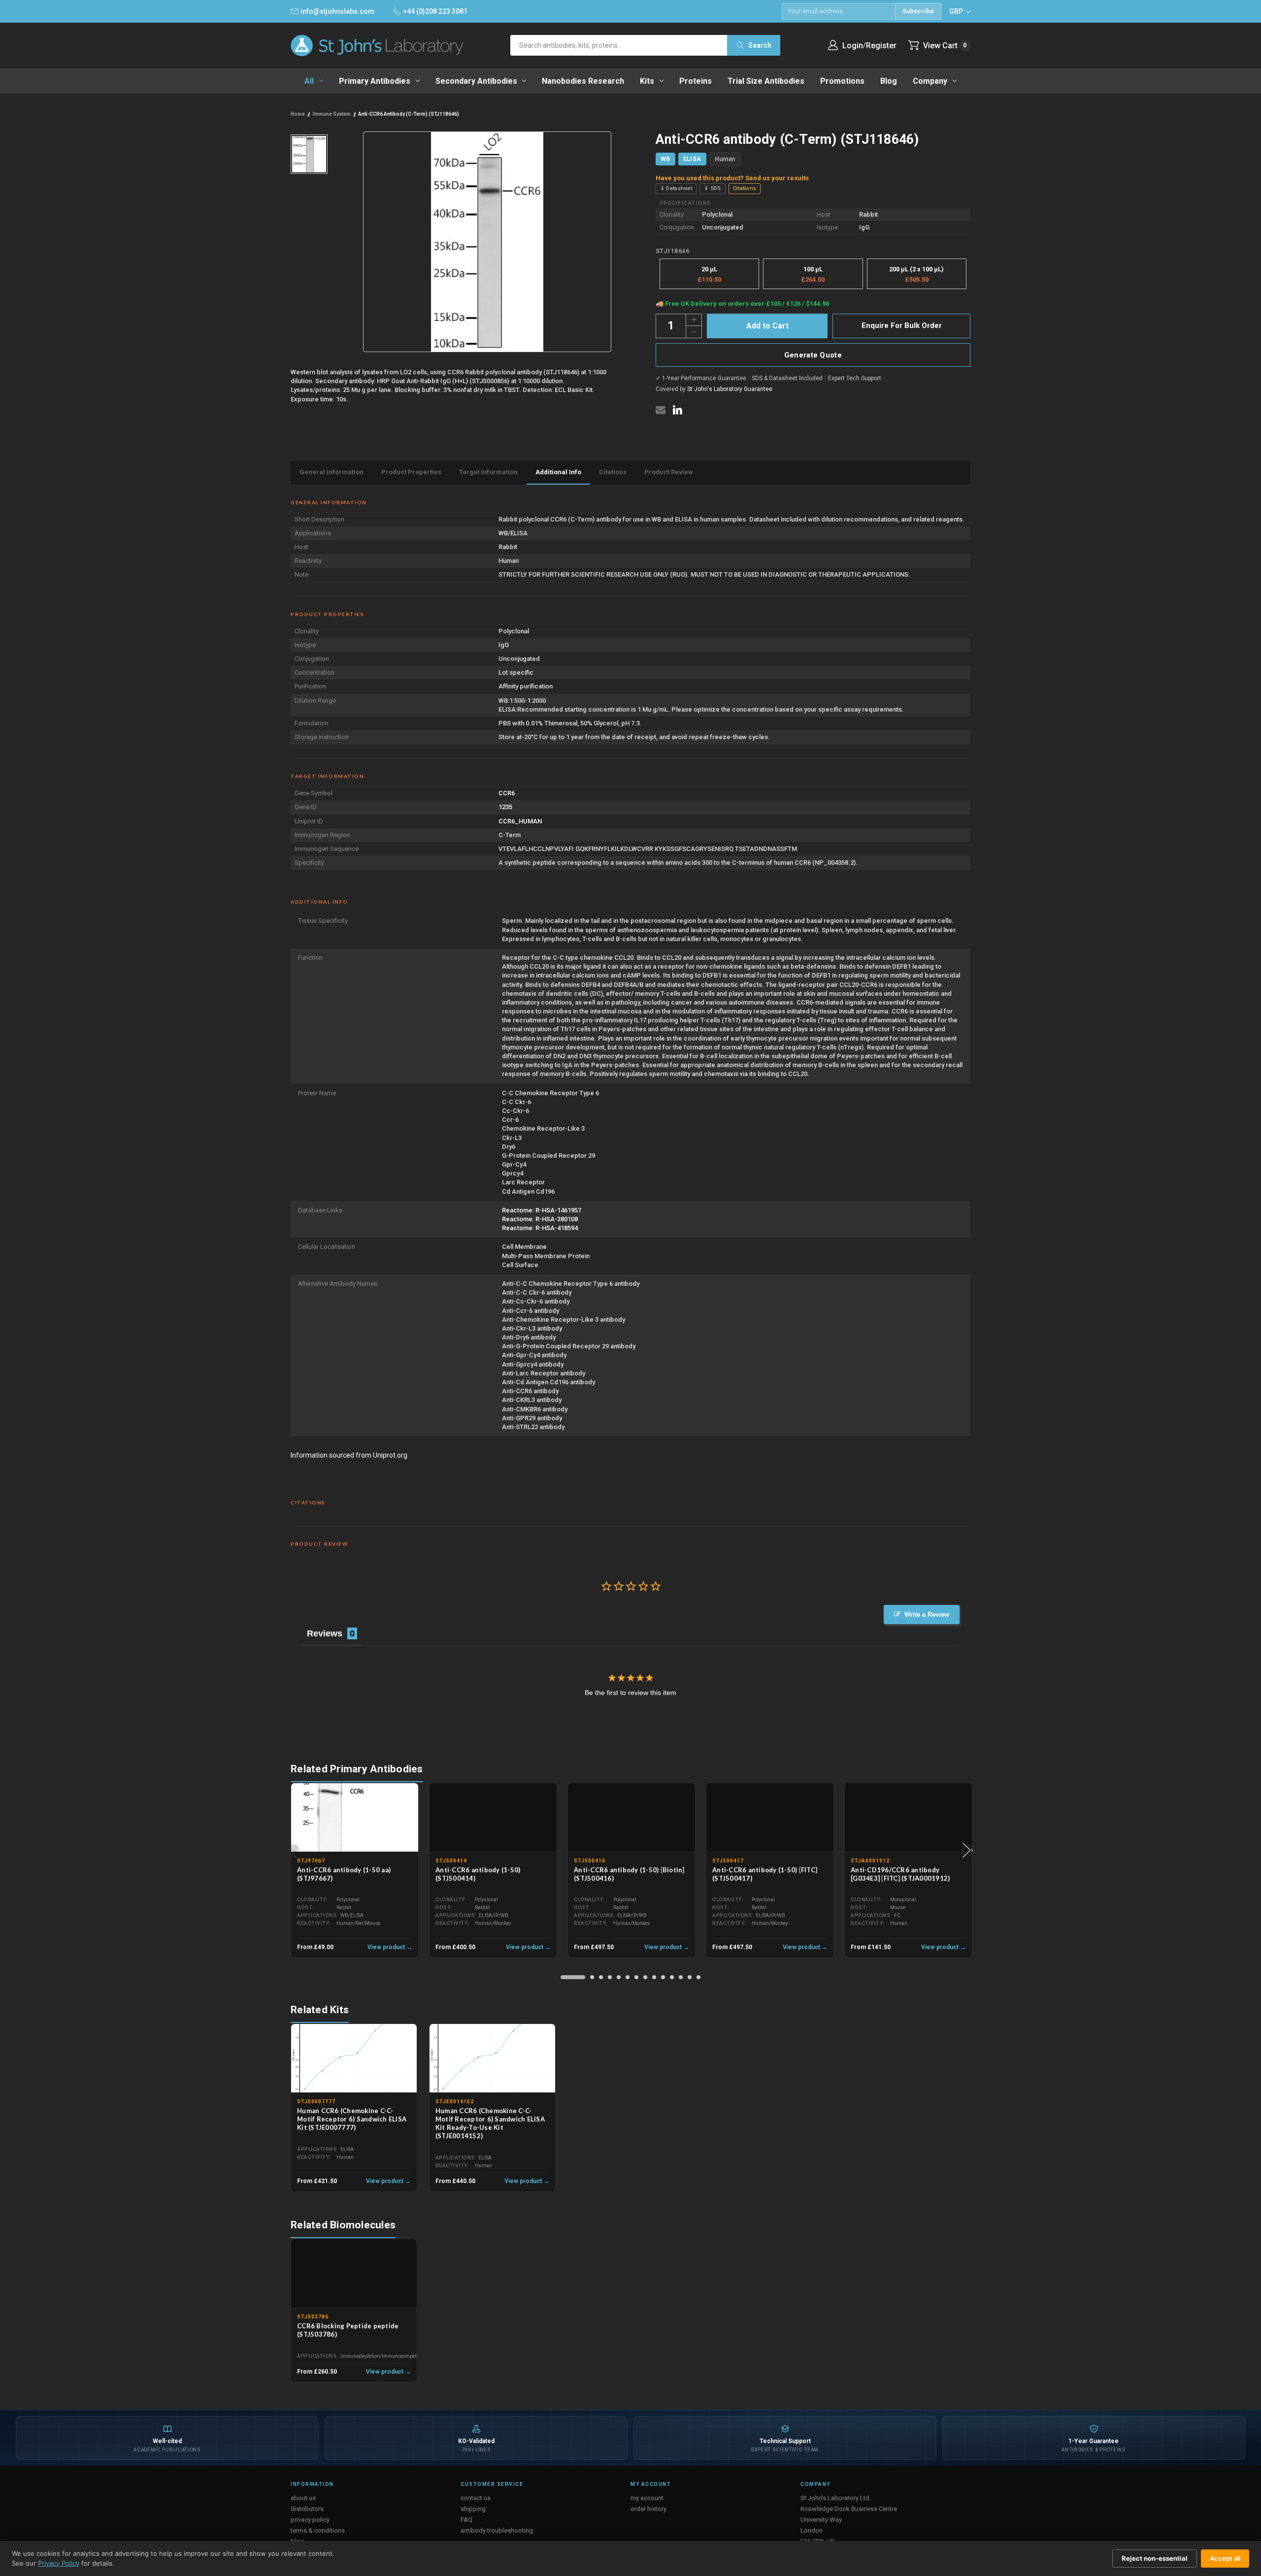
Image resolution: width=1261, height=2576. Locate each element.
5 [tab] (619, 1977)
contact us (476, 2498)
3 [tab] (601, 1977)
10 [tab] (663, 1977)
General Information (332, 472)
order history (648, 2509)
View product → (390, 1947)
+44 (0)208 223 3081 (435, 11)
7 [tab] (636, 1977)
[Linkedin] (677, 410)
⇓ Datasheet (676, 188)
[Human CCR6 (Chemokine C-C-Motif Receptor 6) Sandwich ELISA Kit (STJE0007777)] (354, 2058)
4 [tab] (610, 1977)
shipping (473, 2509)
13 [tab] (690, 1977)
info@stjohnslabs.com (337, 11)
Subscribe (918, 11)
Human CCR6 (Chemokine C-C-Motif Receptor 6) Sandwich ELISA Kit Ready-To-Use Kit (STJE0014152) (490, 2123)
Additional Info (558, 472)
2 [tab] (592, 1977)
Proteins (696, 81)
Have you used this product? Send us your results (732, 178)
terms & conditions (318, 2530)
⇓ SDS (713, 188)
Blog (889, 81)
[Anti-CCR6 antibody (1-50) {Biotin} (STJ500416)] (631, 1818)
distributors (307, 2509)
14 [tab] (698, 1977)
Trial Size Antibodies (766, 81)
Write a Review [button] (927, 1614)
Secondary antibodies (476, 81)
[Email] (661, 410)
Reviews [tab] (325, 1633)
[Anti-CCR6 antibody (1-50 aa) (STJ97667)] (355, 1818)
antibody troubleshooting (497, 2530)
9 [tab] (654, 1977)
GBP (957, 11)
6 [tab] (628, 1977)
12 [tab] (681, 1977)
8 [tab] (645, 1977)
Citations (745, 188)
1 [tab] (573, 1977)
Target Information (488, 472)
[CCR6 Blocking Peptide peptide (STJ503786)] (354, 2274)
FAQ (466, 2520)
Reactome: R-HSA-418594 (540, 1228)
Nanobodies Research (583, 81)
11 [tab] (672, 1977)
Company (930, 81)
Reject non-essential (1155, 2558)
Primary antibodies (375, 81)
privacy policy (310, 2520)
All (309, 81)
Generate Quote (813, 355)
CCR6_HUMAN (520, 821)
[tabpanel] (355, 1871)
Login (853, 46)
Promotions (842, 81)
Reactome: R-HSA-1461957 (542, 1210)
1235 (505, 807)
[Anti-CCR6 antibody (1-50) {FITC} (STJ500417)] (770, 1818)
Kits (647, 81)
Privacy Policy (59, 2563)
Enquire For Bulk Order (902, 326)
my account (647, 2498)
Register (881, 46)
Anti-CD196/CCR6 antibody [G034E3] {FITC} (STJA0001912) (900, 1874)
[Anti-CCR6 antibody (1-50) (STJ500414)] (493, 1818)
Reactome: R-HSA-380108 (540, 1219)
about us (303, 2498)
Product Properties (411, 472)
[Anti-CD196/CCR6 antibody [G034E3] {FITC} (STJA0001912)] (908, 1818)
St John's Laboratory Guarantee (730, 389)
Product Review (669, 472)
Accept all (1225, 2558)
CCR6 (507, 793)
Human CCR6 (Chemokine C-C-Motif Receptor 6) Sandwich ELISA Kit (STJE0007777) (352, 2119)
